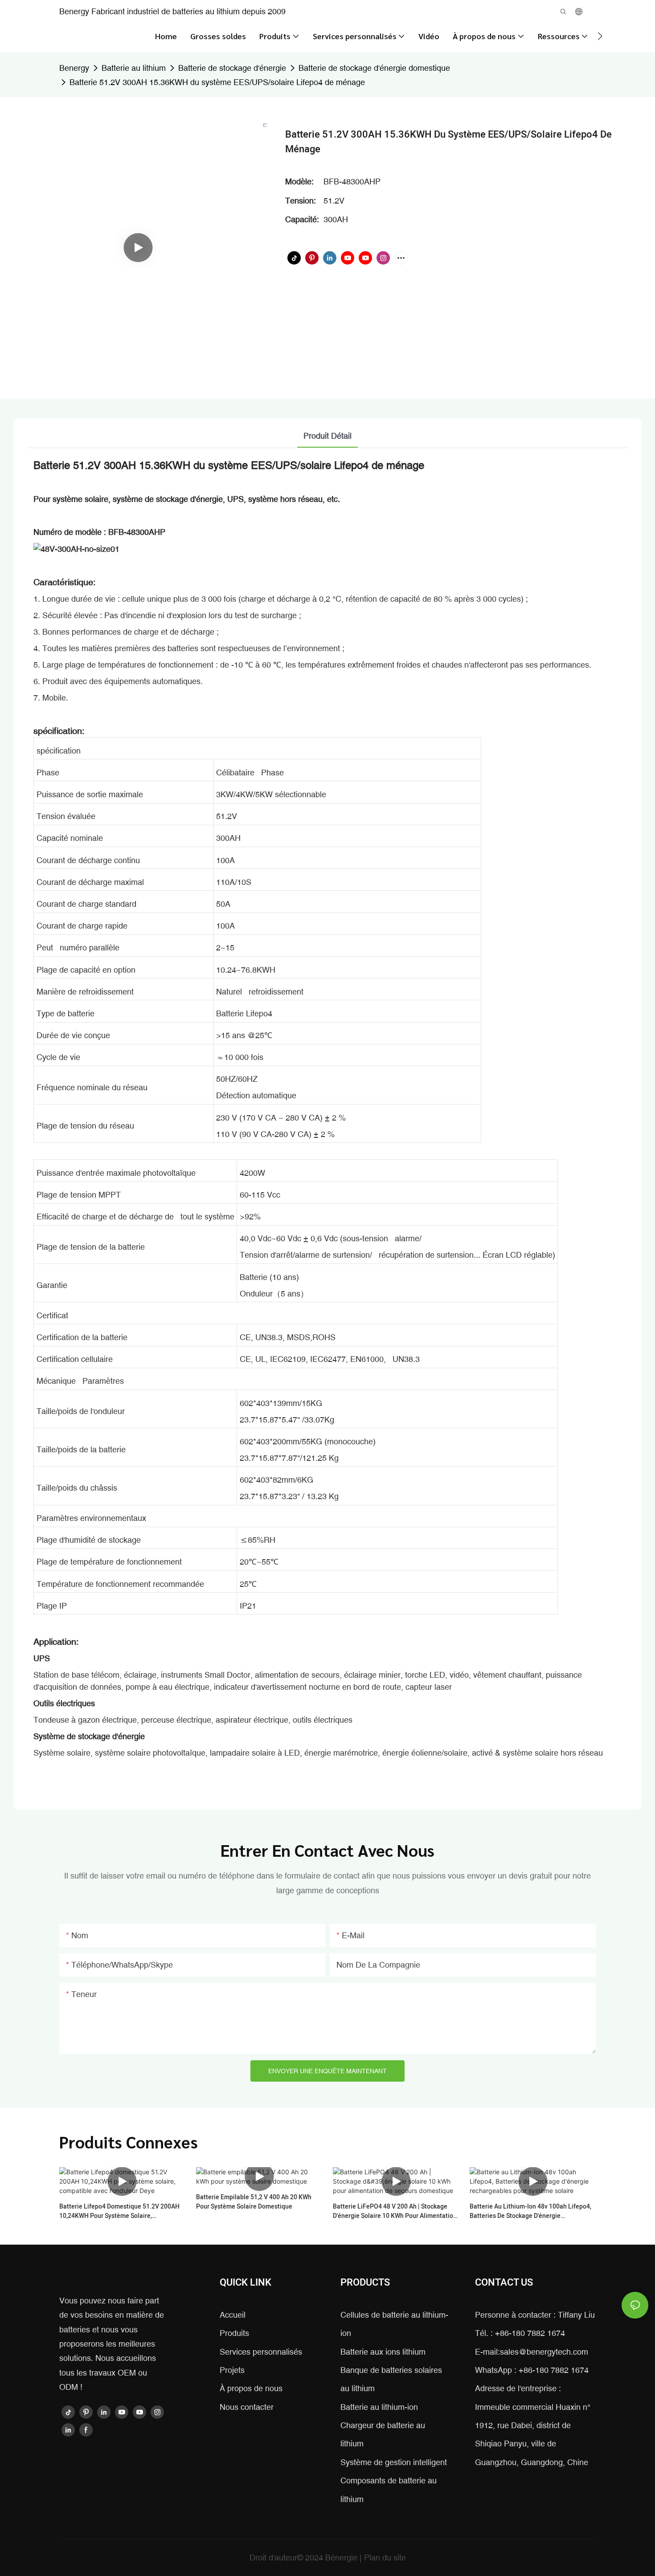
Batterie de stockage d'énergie (232, 68)
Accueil (233, 2315)
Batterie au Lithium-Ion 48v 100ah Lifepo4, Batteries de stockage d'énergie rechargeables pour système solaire (530, 2211)
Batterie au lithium (134, 68)
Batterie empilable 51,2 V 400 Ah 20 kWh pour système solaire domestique (254, 2202)
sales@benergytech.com (544, 2352)
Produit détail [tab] (327, 436)
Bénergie (342, 2558)
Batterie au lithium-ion (379, 2407)
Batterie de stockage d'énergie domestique (374, 68)
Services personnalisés (261, 2352)
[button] (600, 36)
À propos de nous (251, 2388)
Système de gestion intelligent (394, 2462)
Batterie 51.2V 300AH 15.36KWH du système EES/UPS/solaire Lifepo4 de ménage (217, 82)
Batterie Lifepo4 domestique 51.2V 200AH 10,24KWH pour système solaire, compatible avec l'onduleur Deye (119, 2211)
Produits (234, 2333)
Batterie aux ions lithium (383, 2352)
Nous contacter (247, 2407)
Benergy (74, 68)
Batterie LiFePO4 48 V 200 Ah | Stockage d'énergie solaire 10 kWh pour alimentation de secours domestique (395, 2211)
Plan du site (385, 2558)
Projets (232, 2370)
